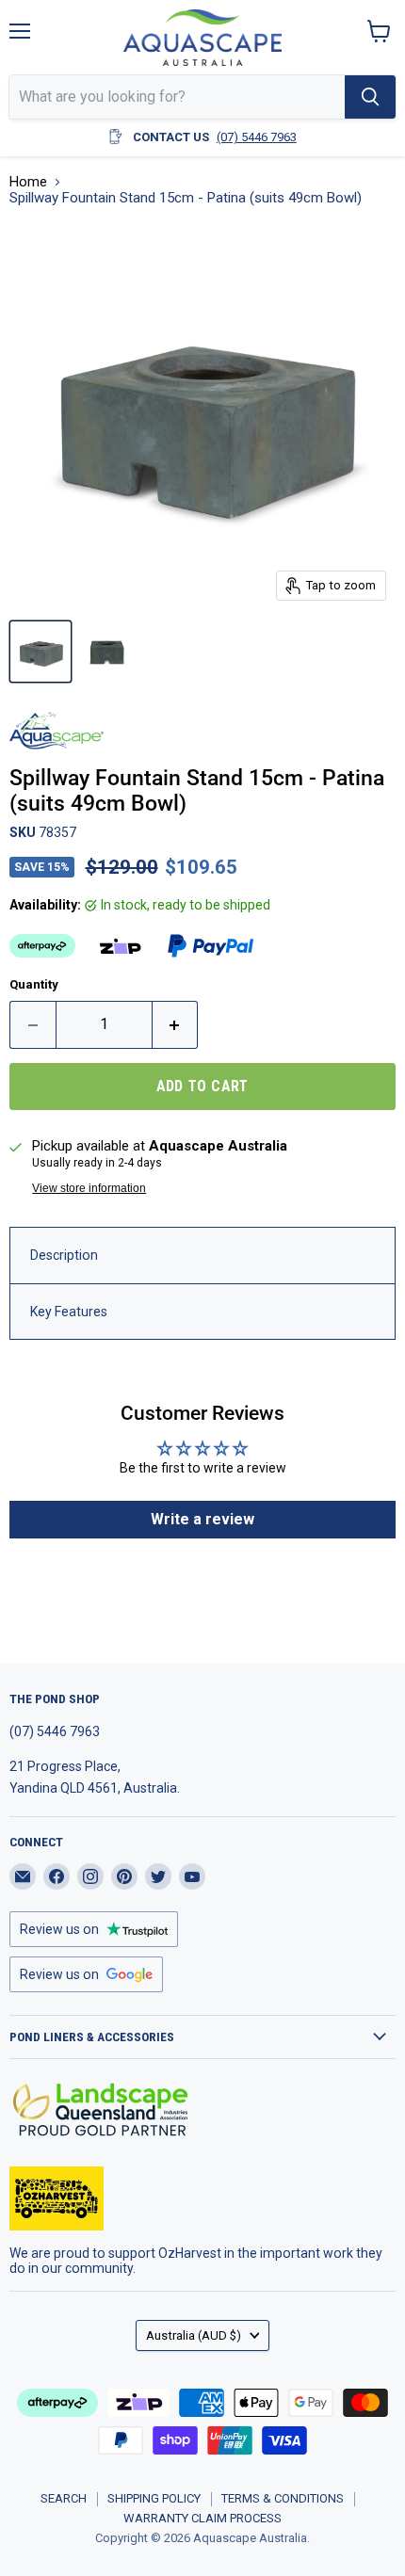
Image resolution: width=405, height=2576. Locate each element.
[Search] (370, 97)
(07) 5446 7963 (257, 137)
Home (28, 182)
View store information (89, 1188)
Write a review (202, 1519)
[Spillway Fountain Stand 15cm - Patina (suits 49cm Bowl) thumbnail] (40, 652)
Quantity (34, 984)
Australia (194, 2335)
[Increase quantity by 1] (176, 1024)
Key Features (69, 1312)
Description (64, 1255)
